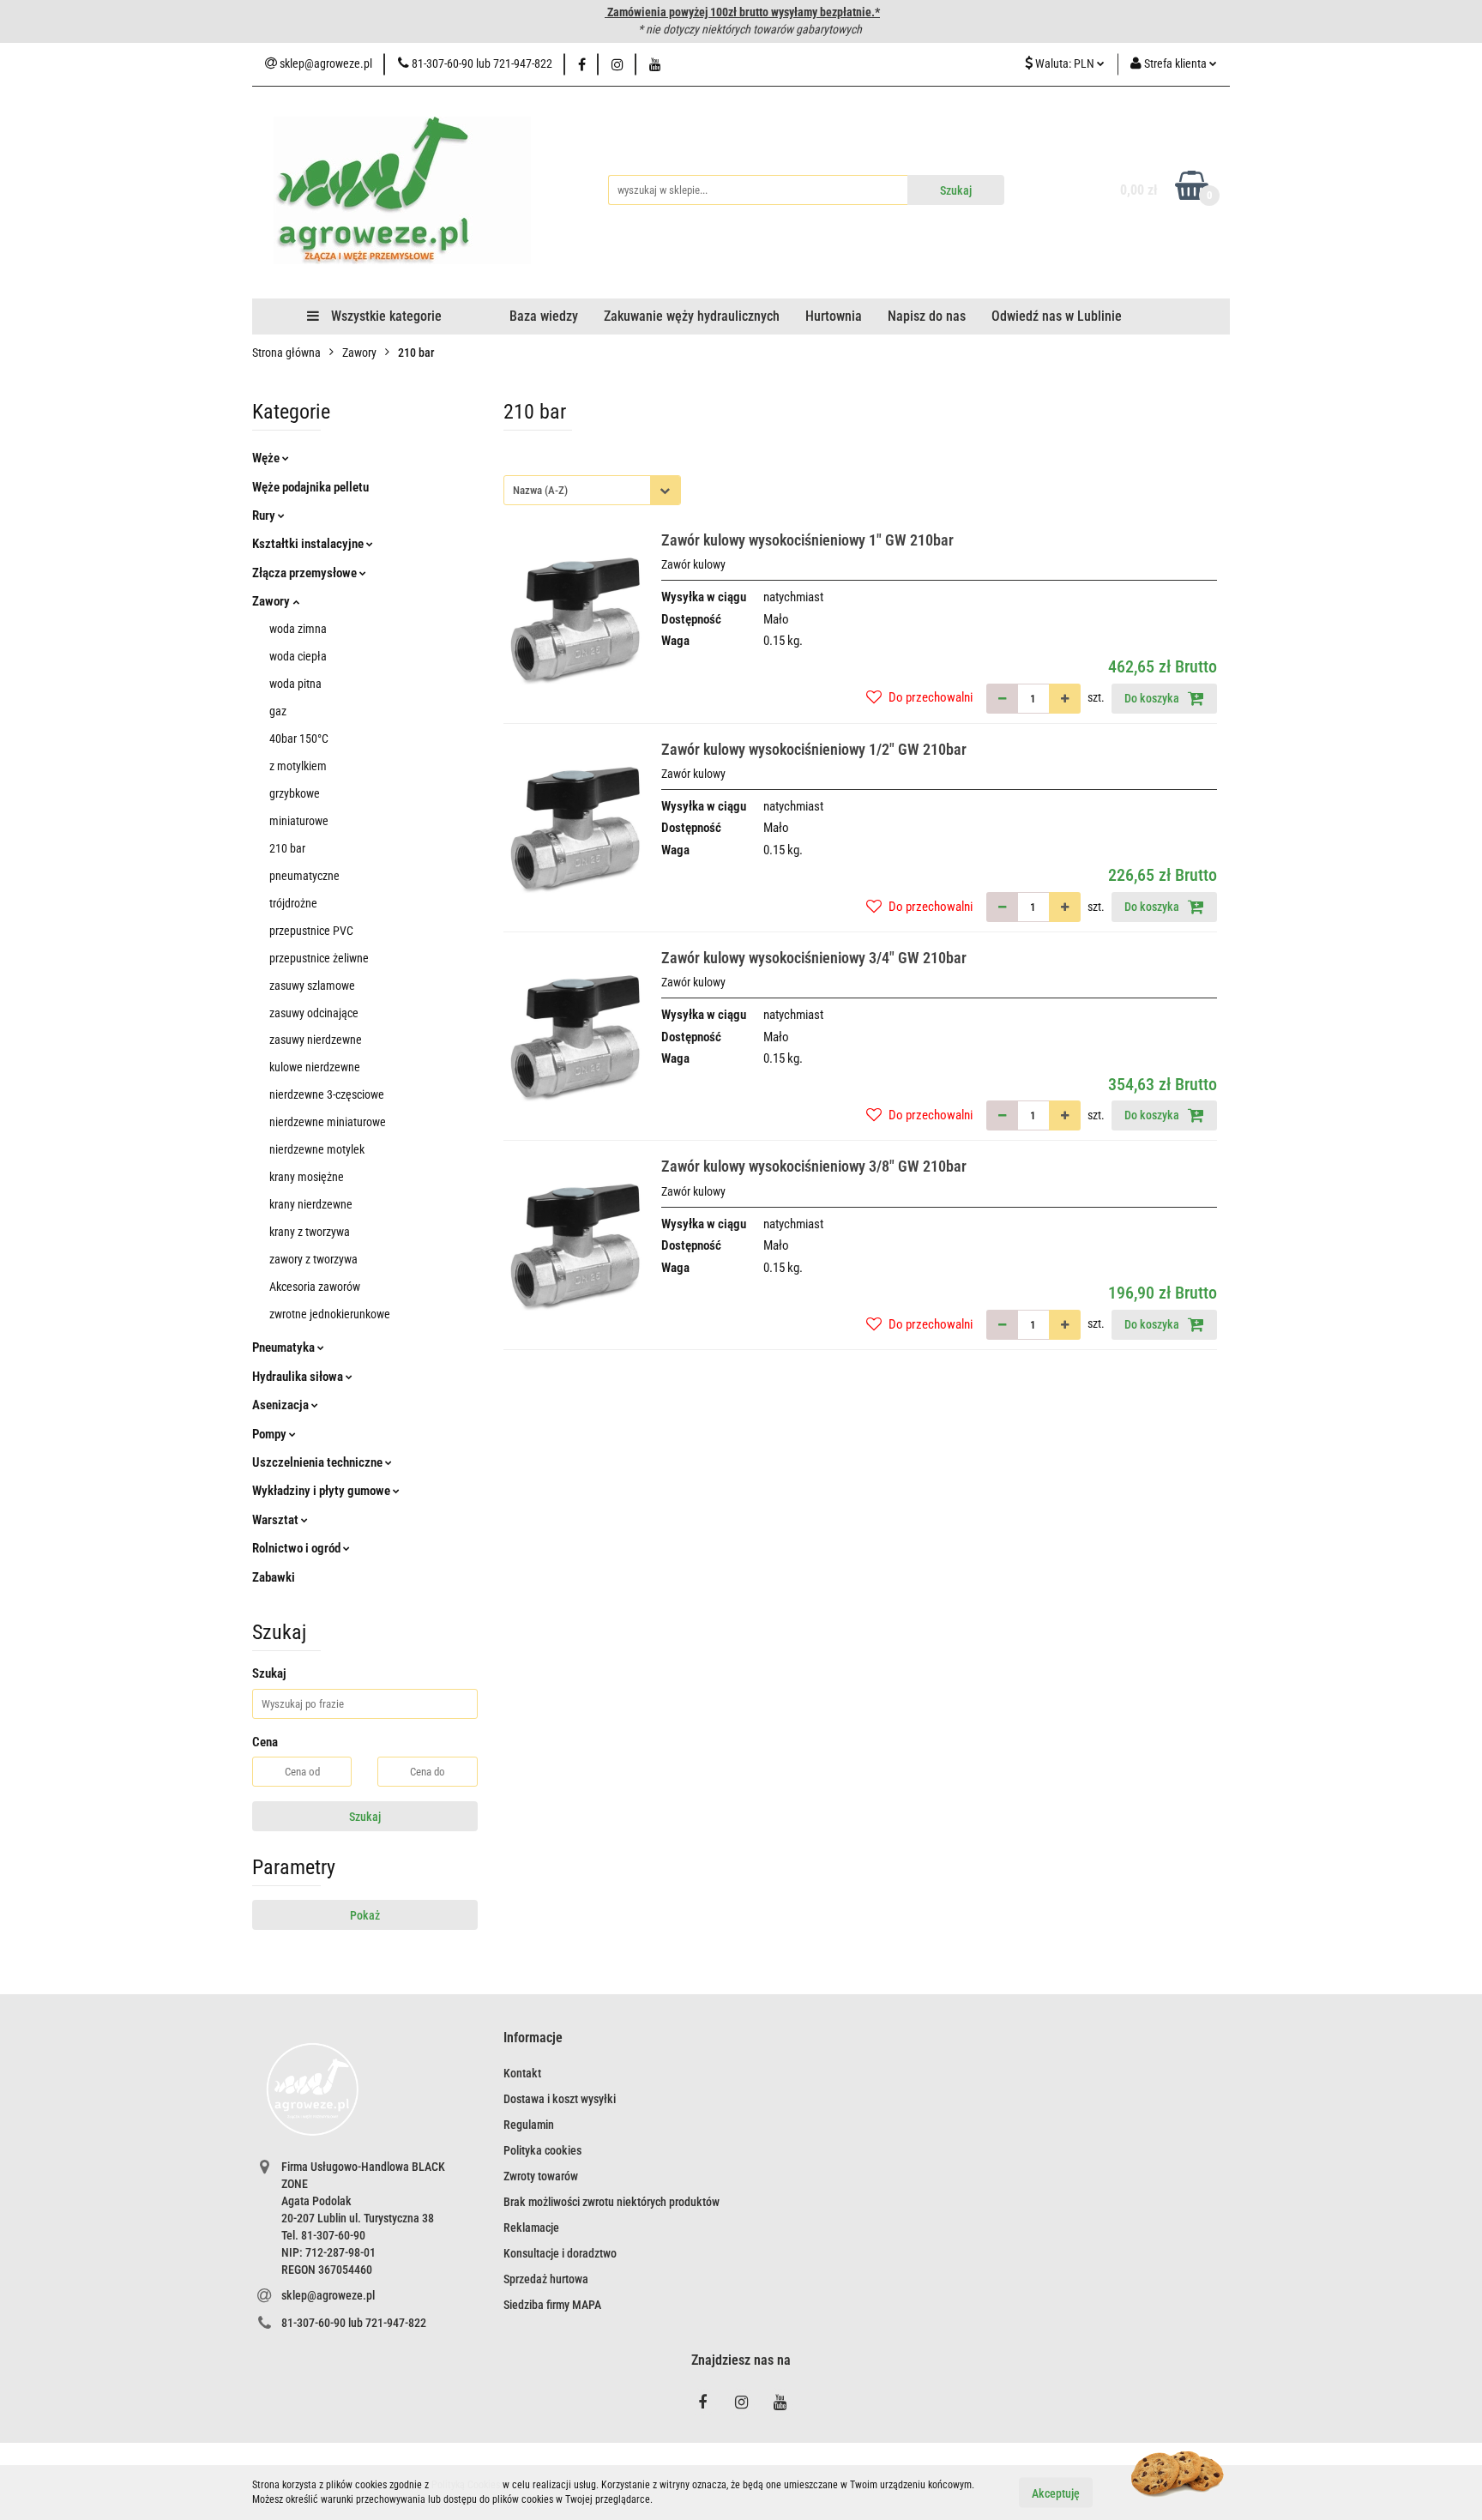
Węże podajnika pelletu (310, 487)
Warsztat (277, 1520)
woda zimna (298, 629)
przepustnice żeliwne (319, 958)
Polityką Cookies (466, 2485)
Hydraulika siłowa (299, 1377)
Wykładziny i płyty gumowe (322, 1491)
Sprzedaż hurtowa (546, 2279)
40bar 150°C (299, 739)
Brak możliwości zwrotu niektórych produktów (611, 2202)
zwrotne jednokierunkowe (330, 1314)
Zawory (272, 601)
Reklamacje (531, 2228)
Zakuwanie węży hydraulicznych (692, 316)
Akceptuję (1056, 2493)
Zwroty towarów (541, 2176)
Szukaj (365, 1817)
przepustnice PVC (311, 931)
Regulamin (529, 2125)
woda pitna (295, 684)
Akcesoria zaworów (315, 1287)
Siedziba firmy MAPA (552, 2305)
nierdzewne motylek (317, 1149)
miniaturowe (299, 821)
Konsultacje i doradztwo (560, 2253)
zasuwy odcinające (314, 1013)
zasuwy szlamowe (312, 986)
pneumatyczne (304, 876)
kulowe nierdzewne (315, 1067)
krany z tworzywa (310, 1232)
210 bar (287, 848)
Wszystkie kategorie (385, 316)
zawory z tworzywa (313, 1259)
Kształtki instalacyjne (309, 544)
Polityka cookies (542, 2150)
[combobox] (592, 490)
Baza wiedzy (544, 316)
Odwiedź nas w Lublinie (1057, 316)
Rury (265, 515)
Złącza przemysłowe (306, 573)
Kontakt (522, 2073)
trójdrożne (293, 903)
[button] (533, 2038)
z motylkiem (298, 766)
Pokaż (365, 1915)
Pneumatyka (285, 1347)
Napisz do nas (927, 316)
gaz (278, 711)
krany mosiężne (307, 1177)
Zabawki (274, 1577)
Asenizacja (282, 1405)
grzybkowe (295, 793)
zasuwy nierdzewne (316, 1040)
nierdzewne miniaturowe (328, 1122)
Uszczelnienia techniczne (319, 1462)
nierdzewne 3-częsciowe (327, 1094)
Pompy (271, 1434)
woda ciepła (298, 656)
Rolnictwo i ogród (298, 1548)
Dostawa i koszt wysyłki (560, 2099)
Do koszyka (1153, 698)
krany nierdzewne (311, 1204)
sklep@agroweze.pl (328, 2295)
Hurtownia (834, 316)
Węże (267, 458)
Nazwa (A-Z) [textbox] (540, 490)
